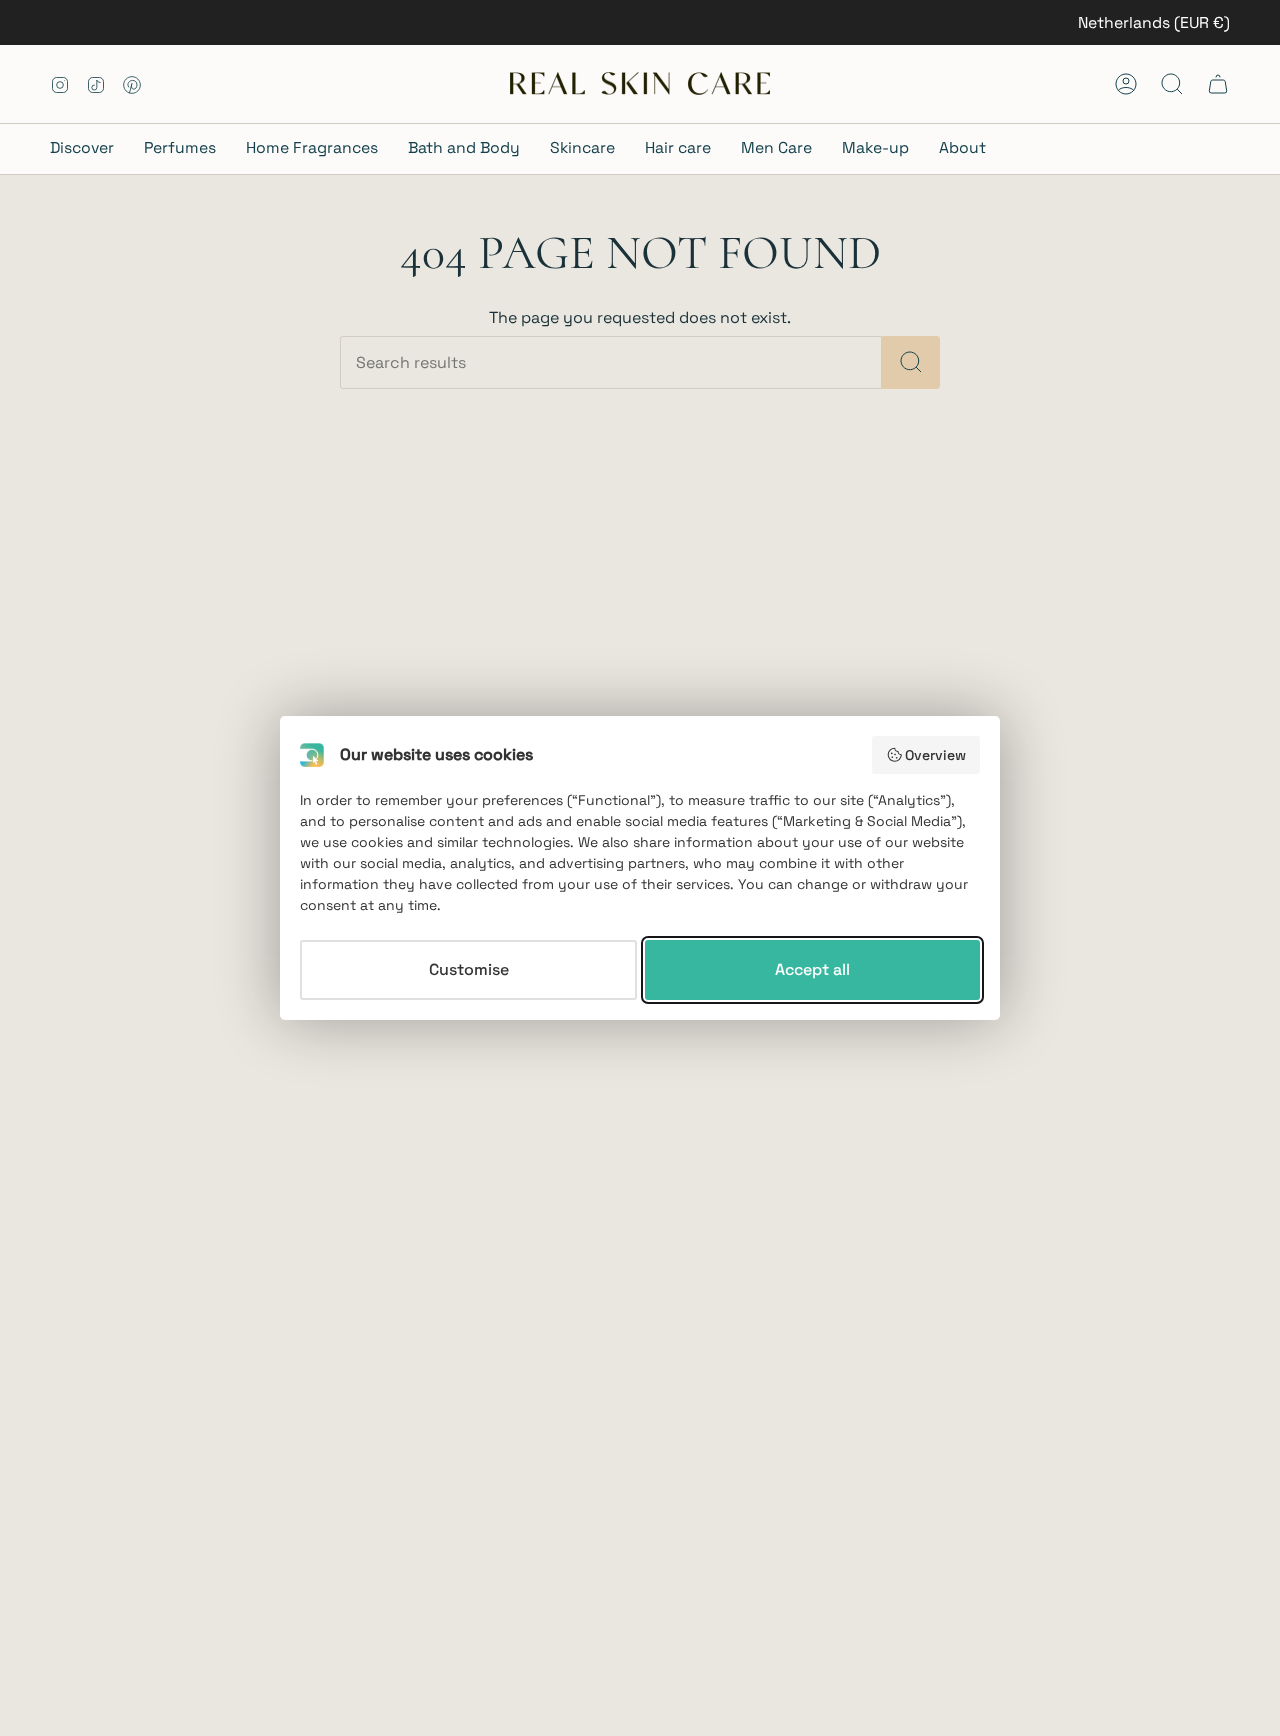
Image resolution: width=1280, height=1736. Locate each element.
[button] (89, 149)
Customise (469, 969)
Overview (935, 755)
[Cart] (1218, 84)
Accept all (812, 969)
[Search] (911, 362)
